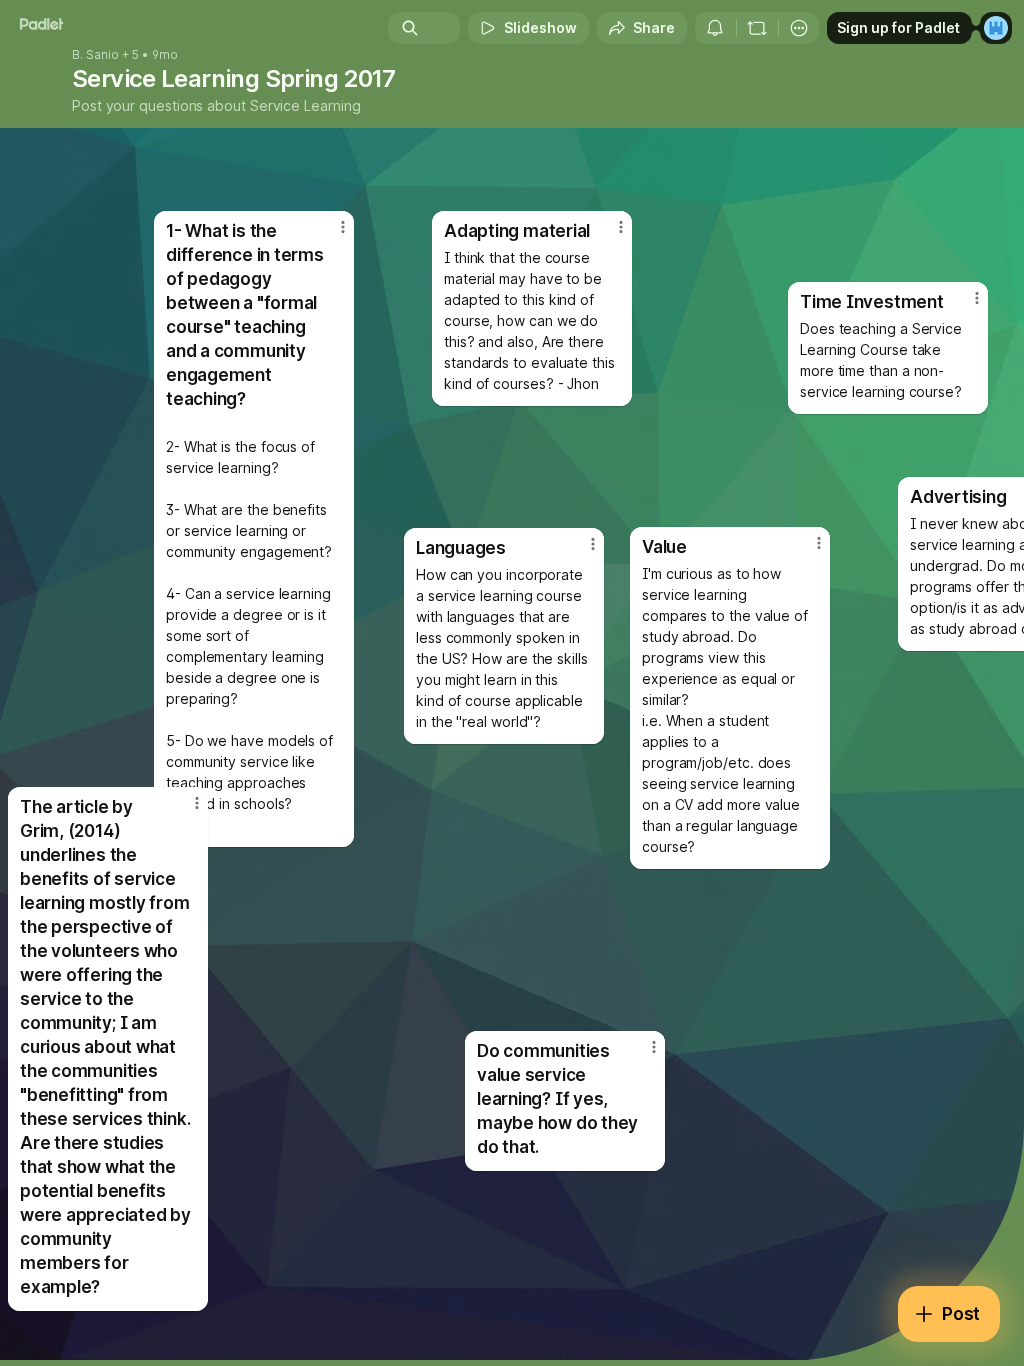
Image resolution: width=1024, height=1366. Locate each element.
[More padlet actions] (799, 28)
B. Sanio (95, 55)
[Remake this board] (757, 28)
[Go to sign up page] (996, 28)
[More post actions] (964, 306)
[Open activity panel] (715, 28)
